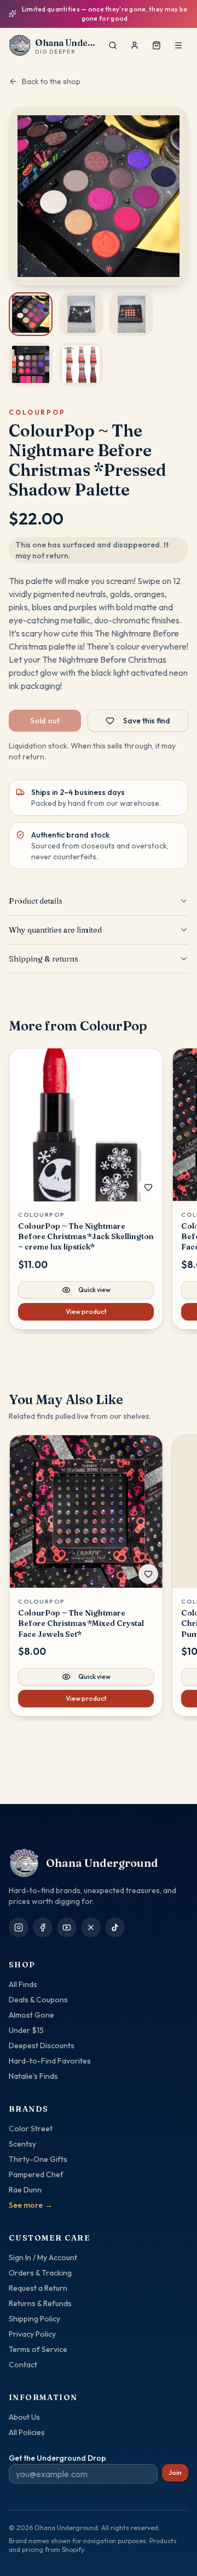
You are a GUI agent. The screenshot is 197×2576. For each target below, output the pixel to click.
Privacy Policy (32, 2334)
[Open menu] (178, 37)
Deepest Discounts (42, 2046)
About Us (24, 2417)
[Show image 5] (81, 356)
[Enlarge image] (99, 188)
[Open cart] (157, 37)
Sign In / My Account (43, 2257)
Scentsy (22, 2144)
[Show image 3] (131, 306)
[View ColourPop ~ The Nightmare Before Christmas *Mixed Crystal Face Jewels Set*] (86, 1504)
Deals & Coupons (38, 2000)
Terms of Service (38, 2349)
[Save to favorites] (148, 1179)
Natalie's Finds (33, 2076)
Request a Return (38, 2288)
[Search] (113, 37)
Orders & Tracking (40, 2273)
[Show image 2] (81, 306)
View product (86, 1303)
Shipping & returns (44, 951)
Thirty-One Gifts (38, 2159)
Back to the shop (51, 73)
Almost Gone (31, 2015)
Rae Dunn (25, 2190)
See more (31, 2205)
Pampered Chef (36, 2174)
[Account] (135, 37)
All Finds (23, 1984)
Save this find (147, 712)
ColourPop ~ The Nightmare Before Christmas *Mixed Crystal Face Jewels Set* (81, 1616)
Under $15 (26, 2030)
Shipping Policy (34, 2319)
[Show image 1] (31, 306)
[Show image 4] (31, 356)
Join (175, 2472)
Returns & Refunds (40, 2303)
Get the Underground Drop (57, 2458)
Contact (23, 2365)
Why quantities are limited (55, 922)
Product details (36, 893)
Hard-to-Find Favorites (50, 2061)
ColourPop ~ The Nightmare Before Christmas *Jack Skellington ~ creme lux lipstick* (86, 1228)
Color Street (31, 2129)
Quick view (94, 1281)
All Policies (27, 2432)
